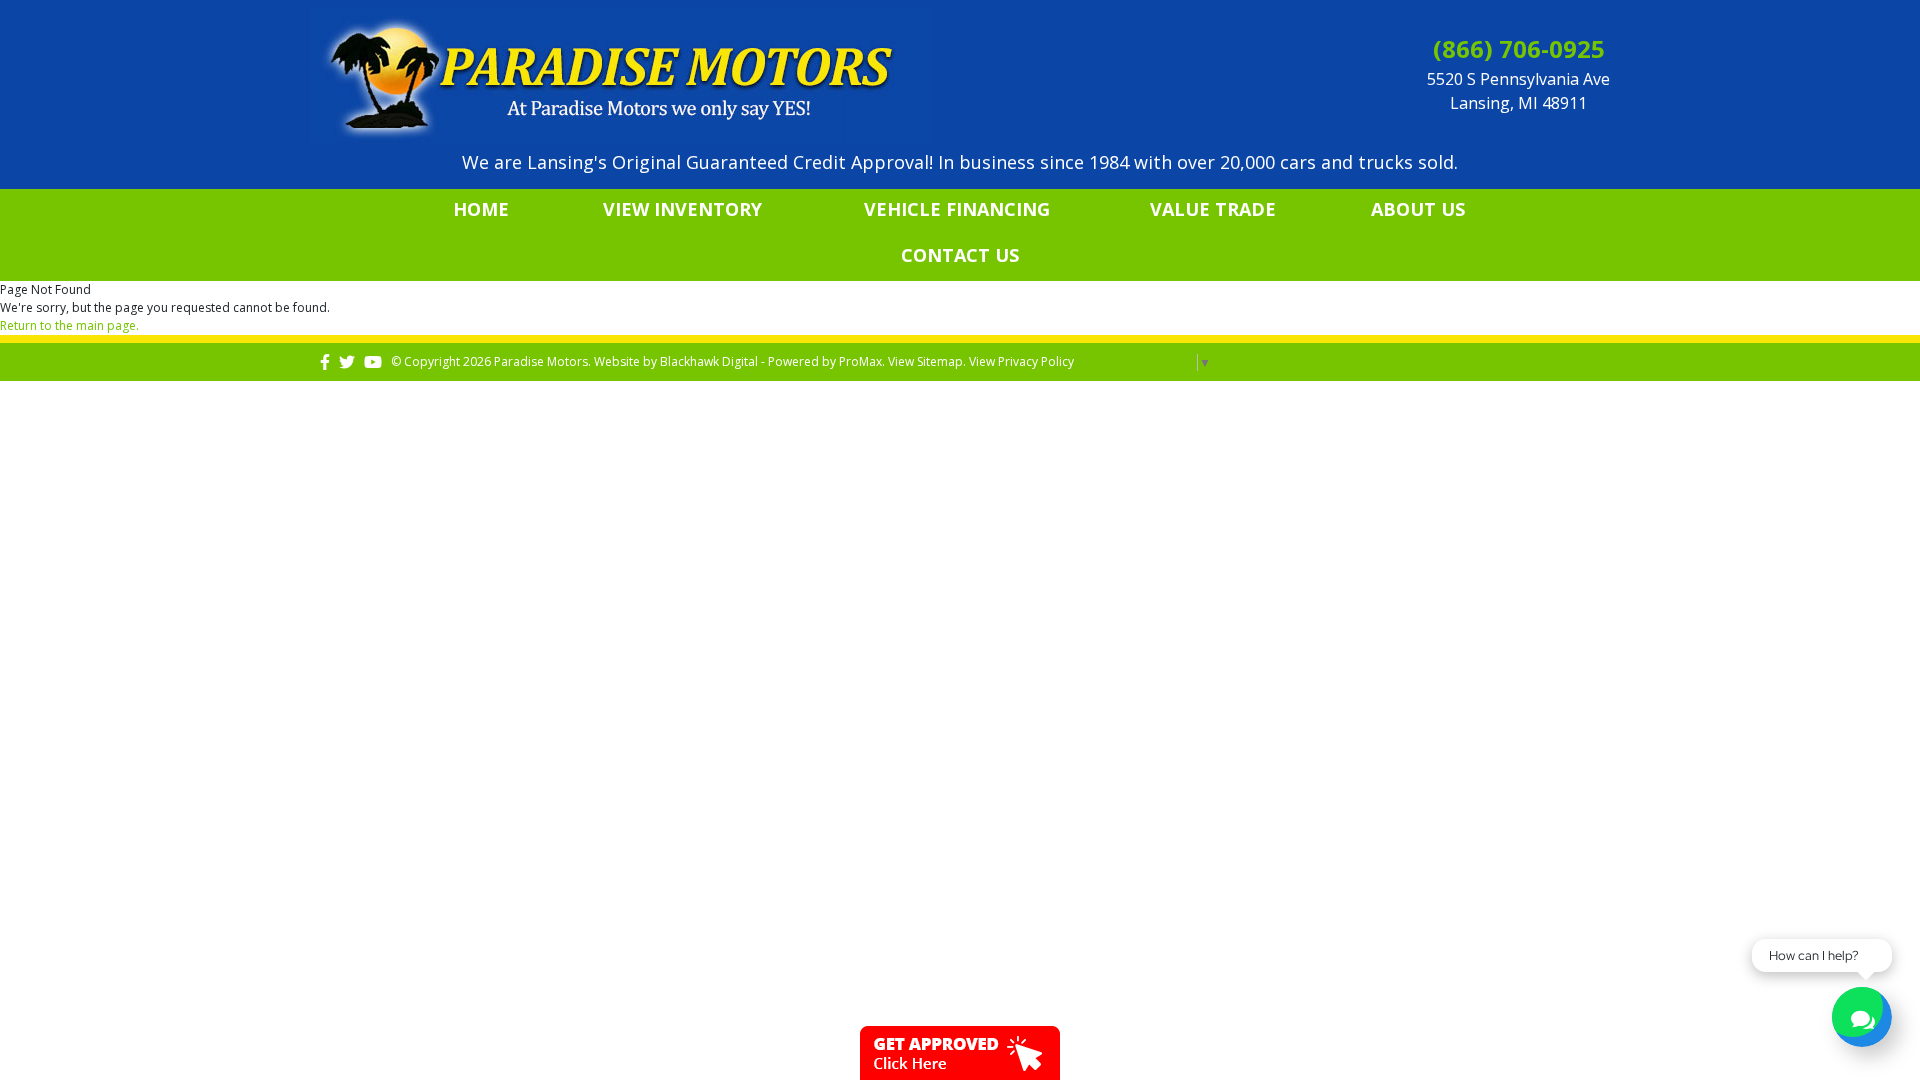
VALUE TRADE (1213, 209)
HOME (481, 209)
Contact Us (960, 255)
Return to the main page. (69, 325)
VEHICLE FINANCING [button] (957, 209)
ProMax (860, 361)
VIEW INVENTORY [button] (682, 209)
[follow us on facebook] (325, 361)
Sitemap (940, 361)
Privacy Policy (1036, 361)
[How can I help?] (1862, 1019)
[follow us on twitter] (347, 361)
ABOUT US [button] (1418, 209)
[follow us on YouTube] (373, 361)
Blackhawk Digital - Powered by (749, 361)
